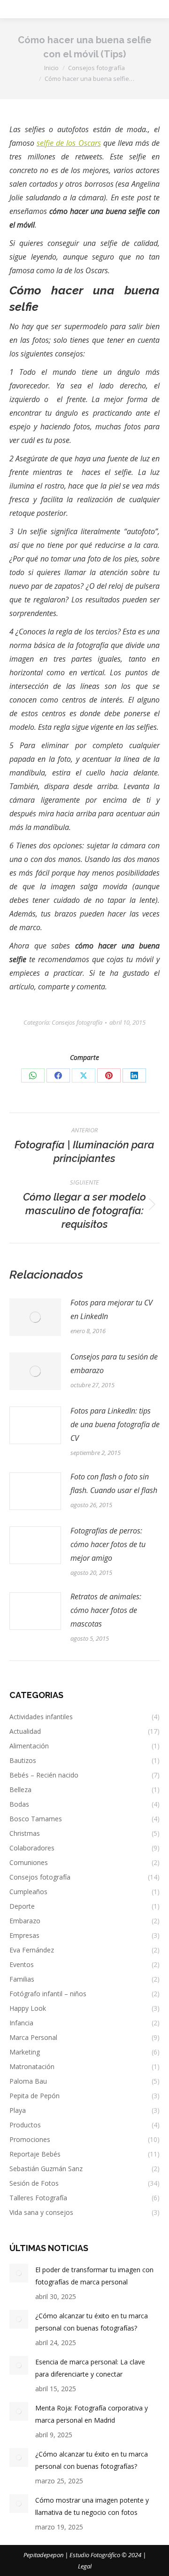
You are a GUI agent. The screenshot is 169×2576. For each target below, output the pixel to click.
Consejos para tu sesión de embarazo (114, 1363)
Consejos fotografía (77, 1022)
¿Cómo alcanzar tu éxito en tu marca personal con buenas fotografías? (92, 2322)
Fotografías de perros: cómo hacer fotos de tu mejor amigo (108, 1544)
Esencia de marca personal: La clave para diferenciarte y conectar (90, 2368)
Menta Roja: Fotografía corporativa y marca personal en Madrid (92, 2414)
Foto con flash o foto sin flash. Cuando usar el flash (114, 1483)
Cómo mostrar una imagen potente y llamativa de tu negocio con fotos (92, 2506)
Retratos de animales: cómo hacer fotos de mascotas (106, 1610)
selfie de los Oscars (69, 143)
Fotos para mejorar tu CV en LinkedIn (111, 1309)
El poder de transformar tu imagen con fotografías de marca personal (94, 2276)
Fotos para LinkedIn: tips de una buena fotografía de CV (115, 1424)
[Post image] (35, 1317)
